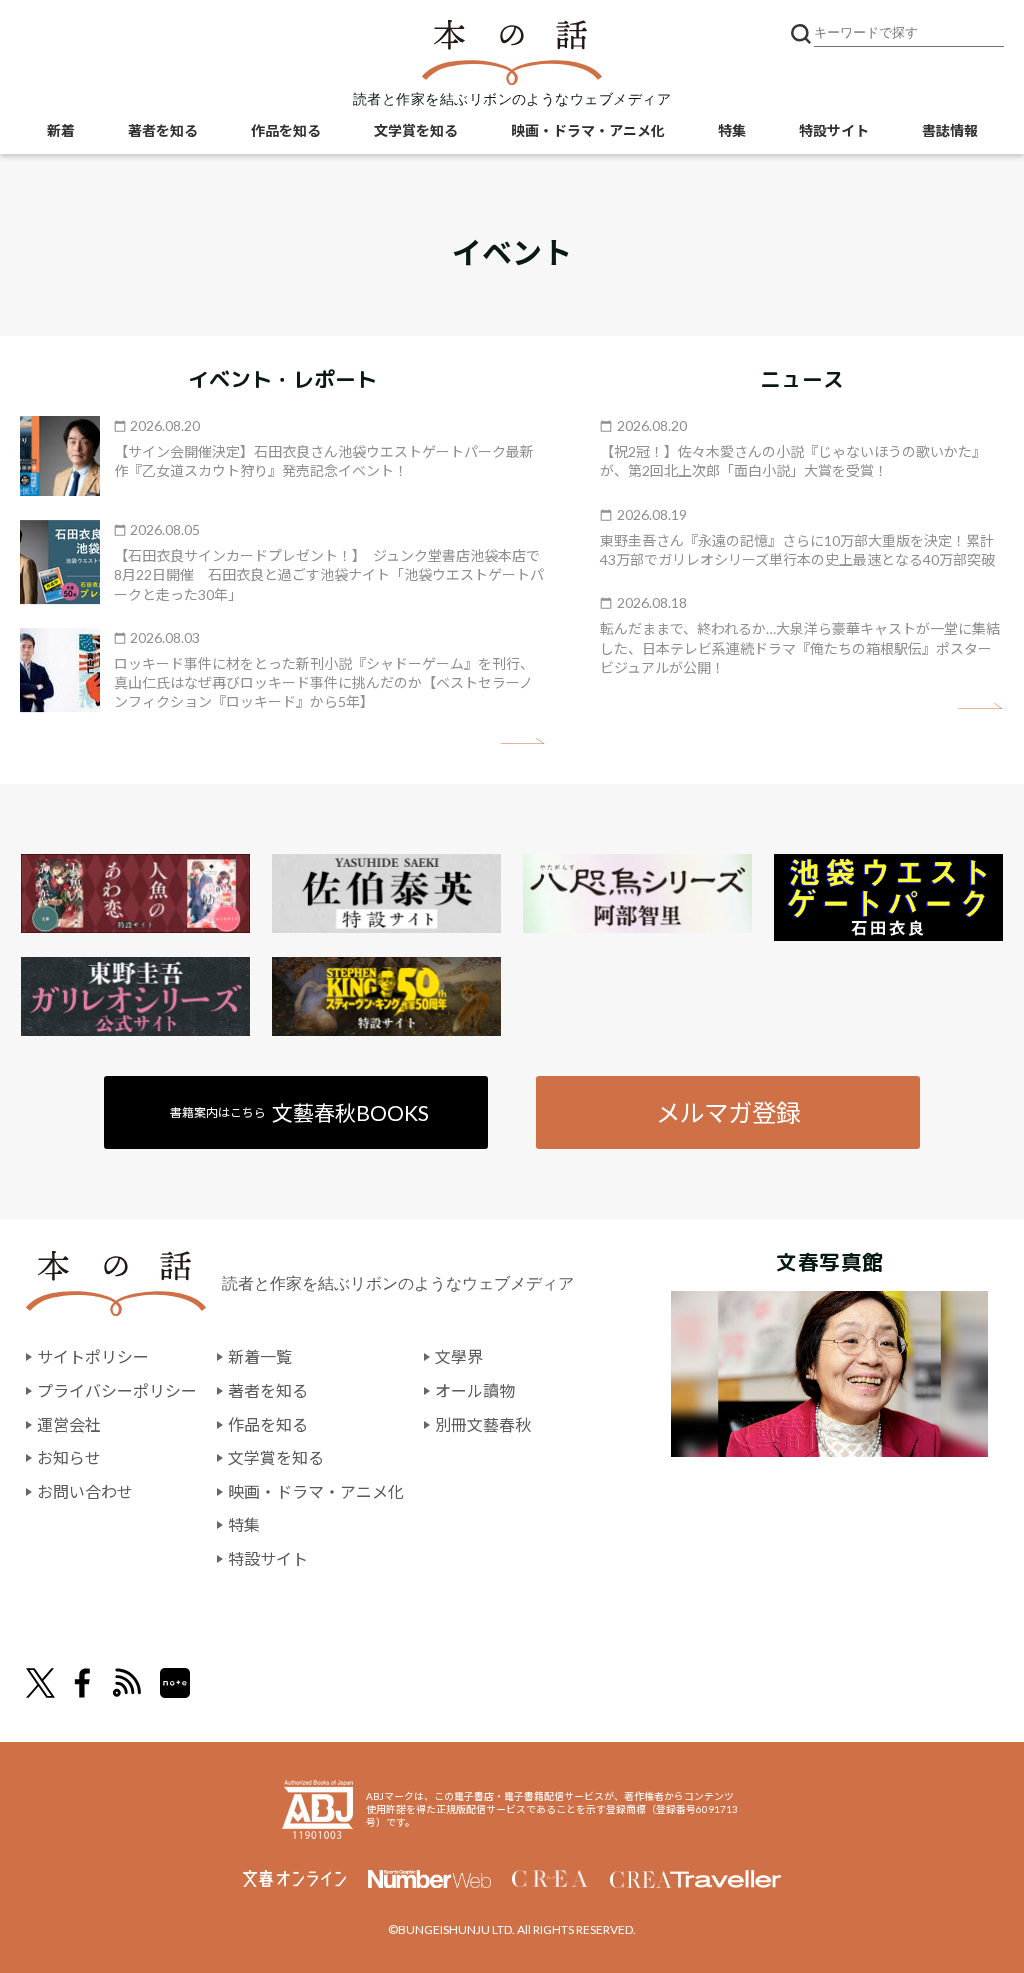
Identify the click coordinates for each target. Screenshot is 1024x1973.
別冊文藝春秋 (483, 1424)
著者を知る (163, 130)
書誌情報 (950, 130)
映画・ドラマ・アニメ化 (588, 130)
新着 (61, 130)
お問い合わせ (85, 1491)
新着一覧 (260, 1356)
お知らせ (69, 1457)
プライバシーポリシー (117, 1390)
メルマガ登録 (728, 1112)
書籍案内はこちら (299, 1112)
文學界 (459, 1356)
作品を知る (286, 130)
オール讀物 (475, 1390)
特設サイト (834, 130)
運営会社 (69, 1424)
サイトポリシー (93, 1356)
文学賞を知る (416, 130)
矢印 (522, 741)
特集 (732, 130)
